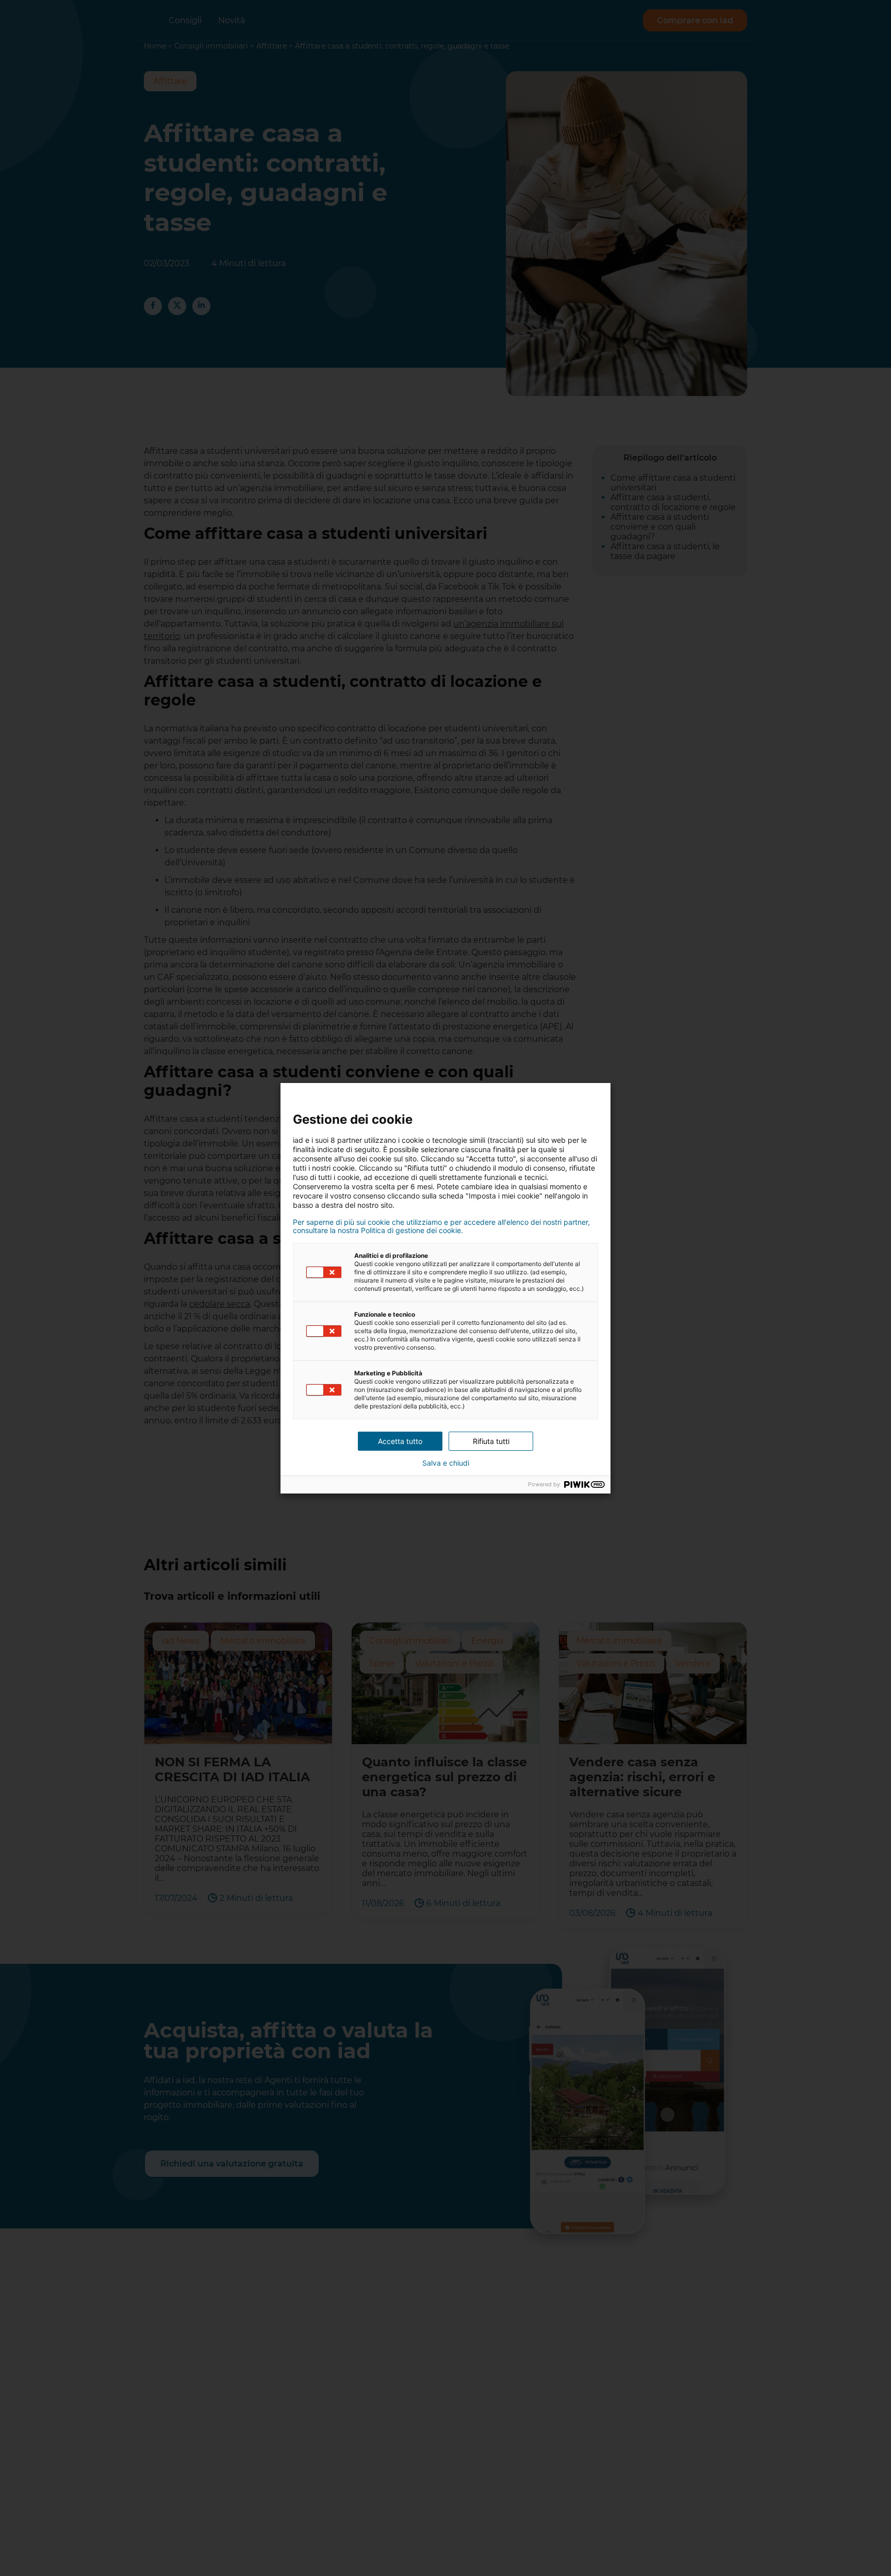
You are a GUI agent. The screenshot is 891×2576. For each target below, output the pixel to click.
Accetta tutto (400, 1441)
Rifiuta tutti (491, 1441)
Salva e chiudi (446, 1463)
